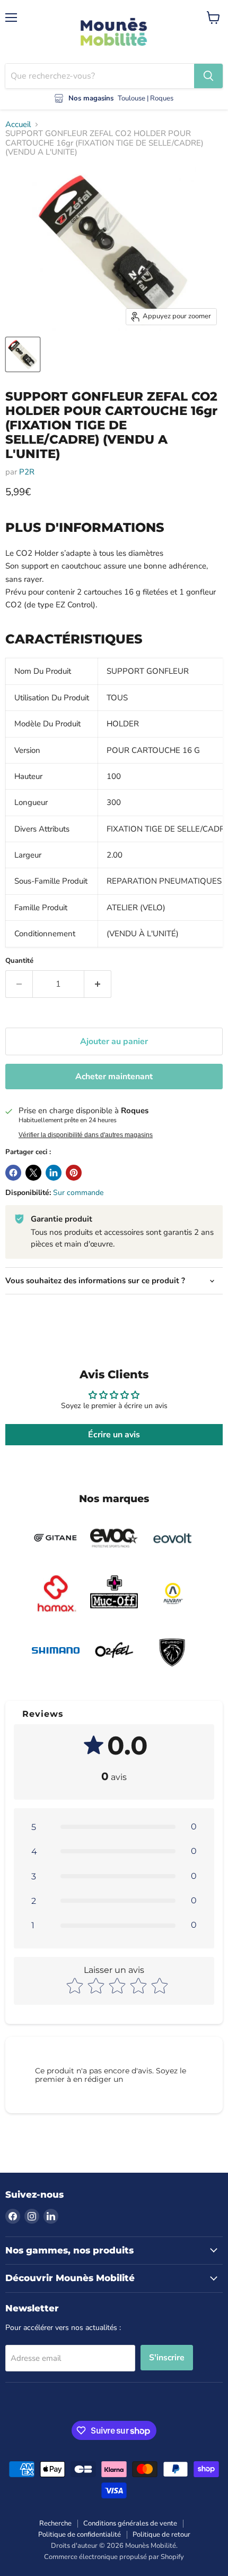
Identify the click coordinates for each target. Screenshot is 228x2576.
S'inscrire (167, 2358)
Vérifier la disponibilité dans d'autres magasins (86, 1135)
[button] (114, 1827)
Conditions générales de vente (130, 2523)
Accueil (18, 125)
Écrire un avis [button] (114, 1435)
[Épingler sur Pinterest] (74, 1173)
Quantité (19, 961)
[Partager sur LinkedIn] (54, 1173)
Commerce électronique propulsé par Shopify (114, 2557)
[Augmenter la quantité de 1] (98, 984)
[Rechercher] (208, 76)
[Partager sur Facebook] (13, 1173)
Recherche (55, 2523)
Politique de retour (161, 2535)
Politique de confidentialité (80, 2535)
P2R (27, 472)
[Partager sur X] (33, 1173)
